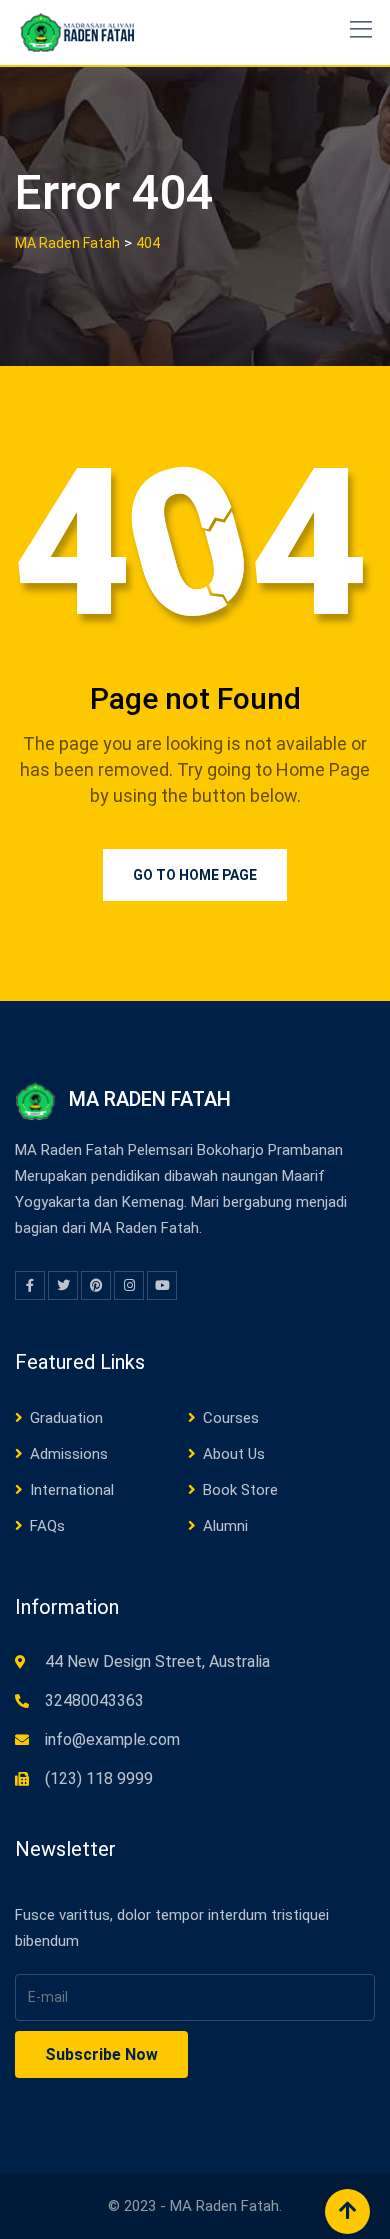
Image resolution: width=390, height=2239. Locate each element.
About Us (234, 1454)
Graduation (66, 1418)
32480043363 (94, 1700)
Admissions (69, 1454)
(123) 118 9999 (99, 1778)
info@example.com (112, 1739)
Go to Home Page (195, 875)
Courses (231, 1418)
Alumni (225, 1526)
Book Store (240, 1490)
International (72, 1490)
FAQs (47, 1526)
